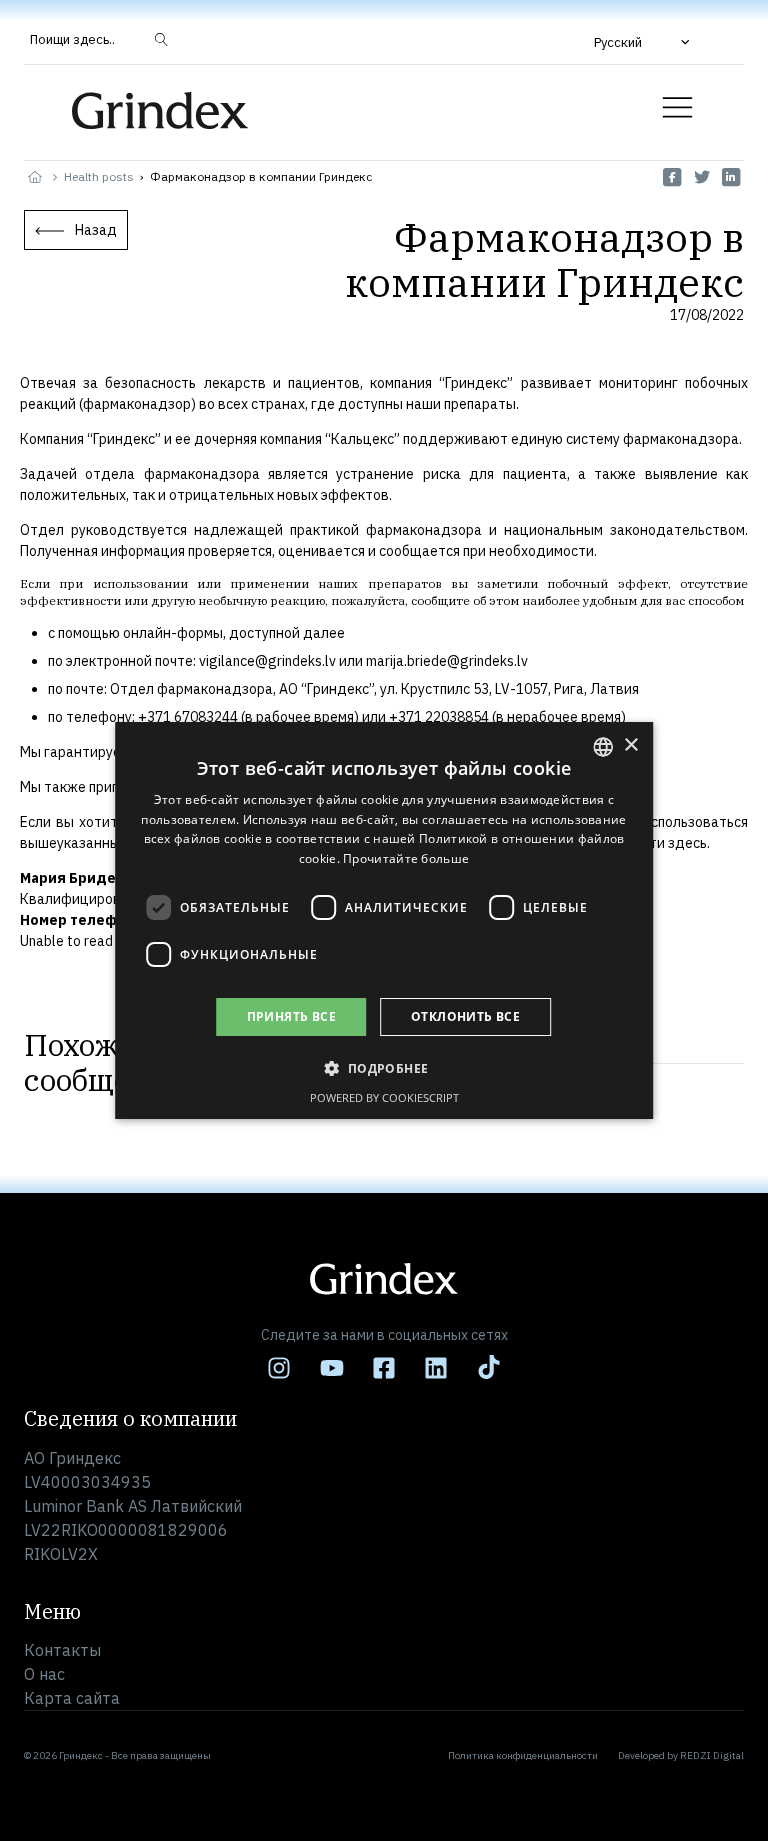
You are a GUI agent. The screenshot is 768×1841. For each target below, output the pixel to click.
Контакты (62, 1650)
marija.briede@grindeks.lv (447, 661)
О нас (44, 1674)
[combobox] (603, 747)
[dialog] (384, 921)
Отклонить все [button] (465, 1016)
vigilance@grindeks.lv (267, 661)
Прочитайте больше (406, 858)
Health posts (99, 176)
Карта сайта (72, 1698)
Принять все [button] (291, 1016)
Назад (96, 230)
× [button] (630, 745)
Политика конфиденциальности (523, 1755)
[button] (644, 42)
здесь (687, 843)
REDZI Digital (712, 1755)
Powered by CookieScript (384, 1097)
